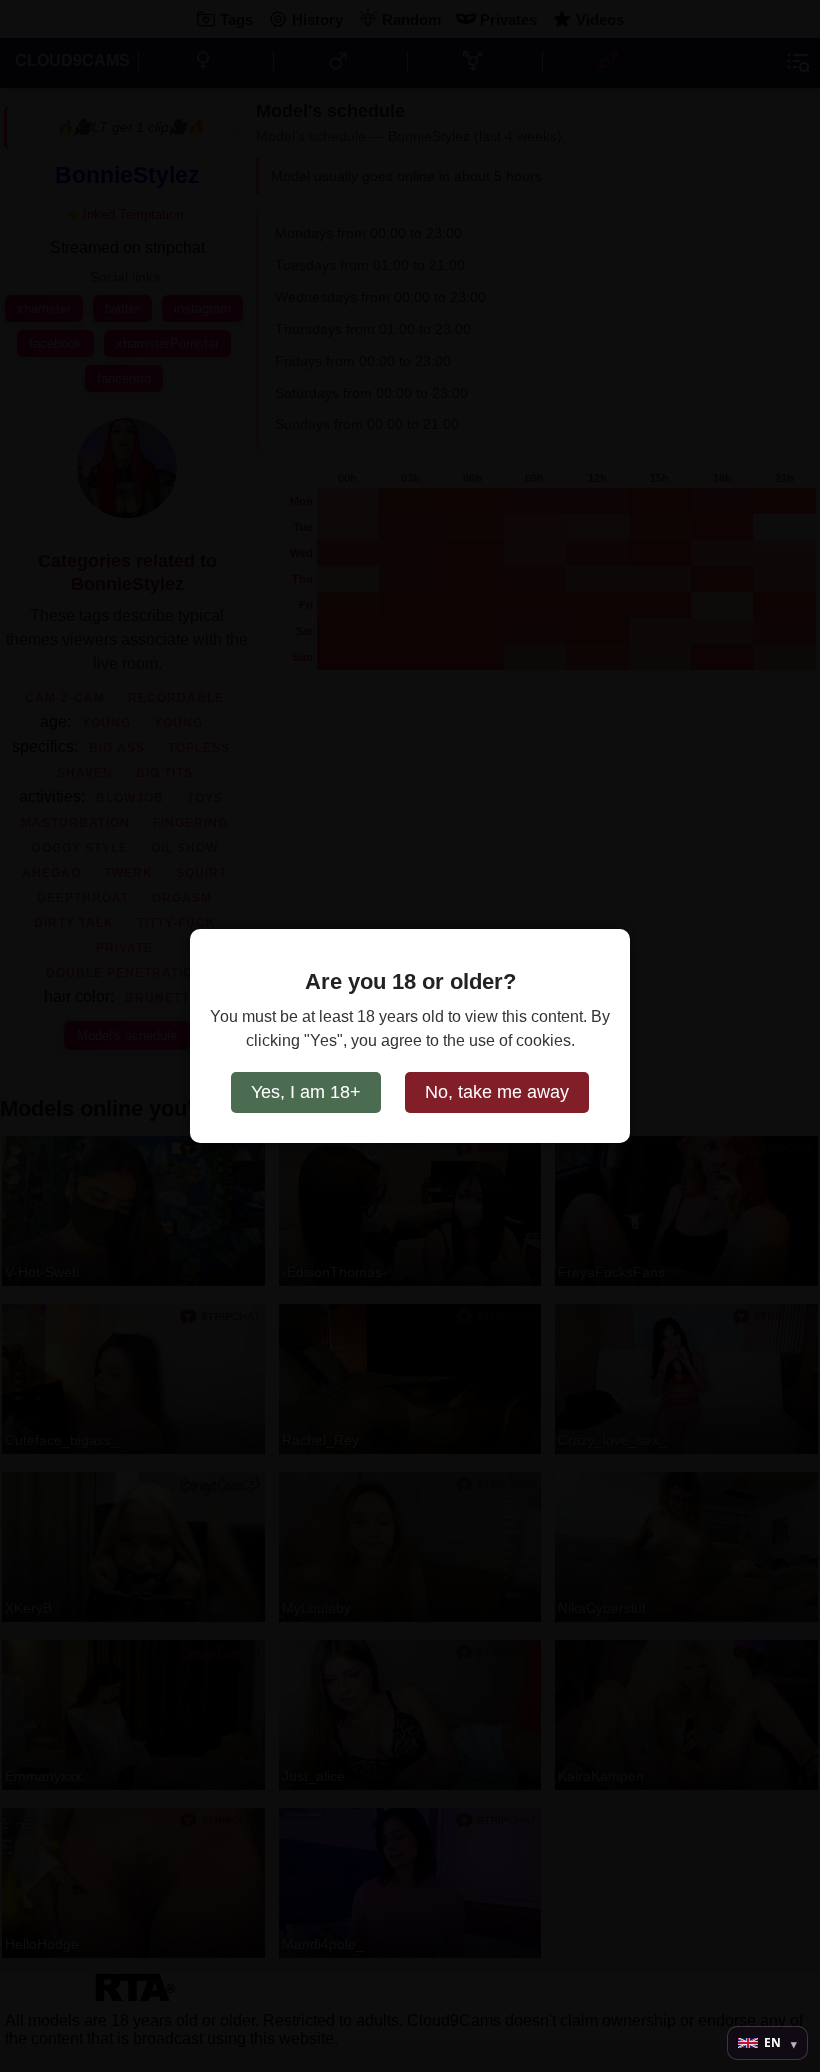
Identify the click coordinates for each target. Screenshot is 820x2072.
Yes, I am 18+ (306, 1092)
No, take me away (497, 1092)
